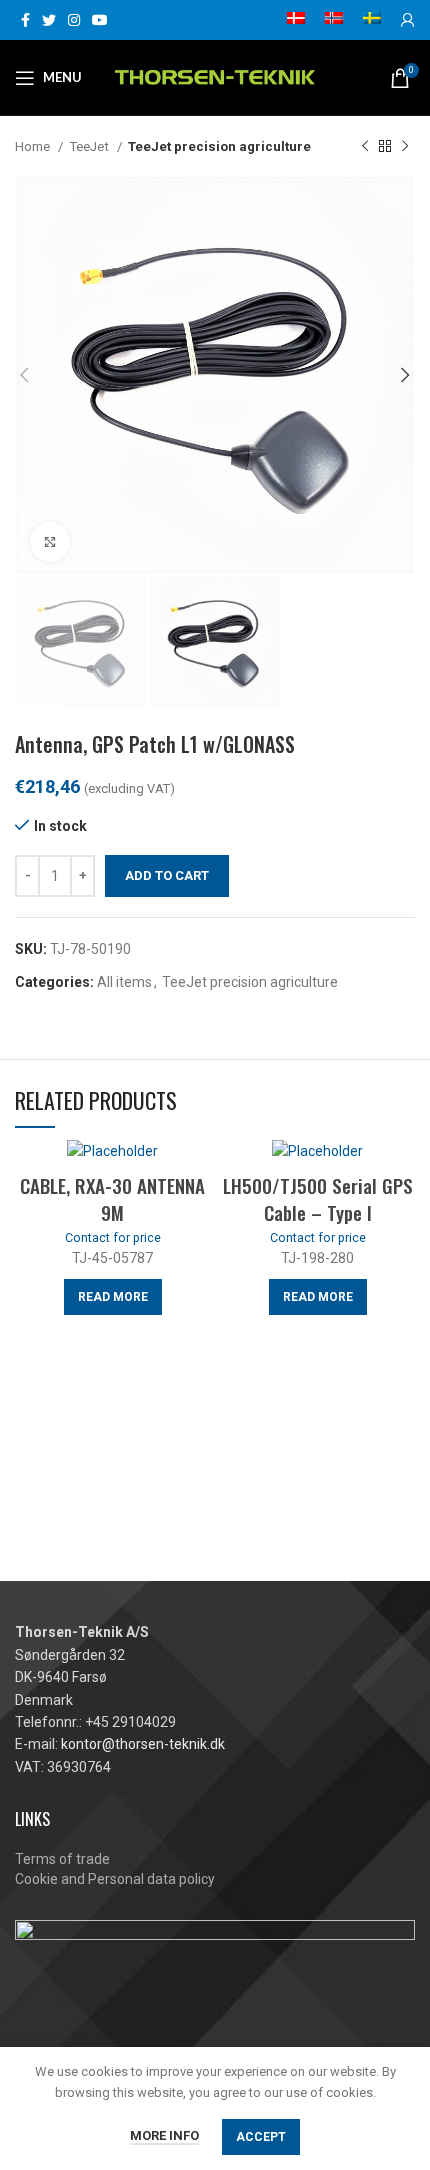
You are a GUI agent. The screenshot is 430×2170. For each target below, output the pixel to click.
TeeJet (90, 146)
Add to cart (167, 875)
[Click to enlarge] (50, 542)
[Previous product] (365, 147)
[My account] (408, 20)
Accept (261, 2137)
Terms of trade (62, 1859)
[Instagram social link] (74, 20)
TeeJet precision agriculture (219, 146)
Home (34, 146)
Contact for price (113, 1237)
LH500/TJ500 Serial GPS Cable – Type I (318, 1198)
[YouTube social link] (100, 20)
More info (164, 2135)
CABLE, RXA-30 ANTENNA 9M (112, 1198)
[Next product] (405, 147)
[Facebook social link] (25, 20)
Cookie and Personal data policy (115, 1879)
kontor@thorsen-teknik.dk (143, 1744)
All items (124, 982)
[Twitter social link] (49, 20)
